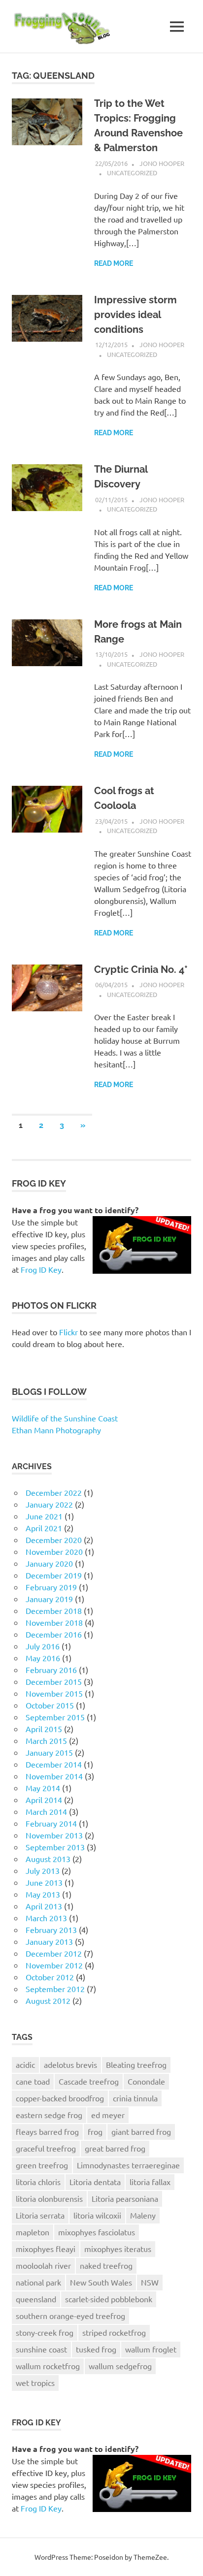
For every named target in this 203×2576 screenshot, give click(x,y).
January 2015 (49, 1752)
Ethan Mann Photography (56, 1430)
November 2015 (54, 1693)
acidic (25, 2064)
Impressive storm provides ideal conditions (135, 315)
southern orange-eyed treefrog (70, 2316)
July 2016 (43, 1646)
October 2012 (50, 1977)
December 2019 (54, 1575)
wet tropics (35, 2383)
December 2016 (54, 1634)
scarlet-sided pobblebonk (109, 2299)
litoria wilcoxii (97, 2215)
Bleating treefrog (136, 2064)
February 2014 (51, 1823)
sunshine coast (41, 2349)
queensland (36, 2299)
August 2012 (48, 2000)
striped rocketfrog (114, 2332)
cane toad (33, 2081)
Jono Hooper (162, 163)
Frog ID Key (41, 1269)
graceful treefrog (46, 2148)
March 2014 (46, 1811)
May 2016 (43, 1658)
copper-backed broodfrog (60, 2098)
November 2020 (54, 1551)
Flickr (68, 1332)
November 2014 (54, 1776)
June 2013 (44, 1882)
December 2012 (54, 1953)
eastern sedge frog (49, 2115)
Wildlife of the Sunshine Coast (65, 1418)
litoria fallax (150, 2182)
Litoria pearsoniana (125, 2198)
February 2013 (51, 1930)
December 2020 (54, 1540)
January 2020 (49, 1563)
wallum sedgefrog (120, 2366)
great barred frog (115, 2148)
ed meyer (108, 2115)
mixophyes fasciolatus (97, 2232)
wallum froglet (151, 2349)
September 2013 (55, 1847)
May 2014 (43, 1788)
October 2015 (50, 1705)
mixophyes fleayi (46, 2249)
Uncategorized (132, 173)
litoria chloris (38, 2182)
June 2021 (44, 1516)
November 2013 (54, 1835)
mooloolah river (43, 2265)
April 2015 (44, 1729)
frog (95, 2131)
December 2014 (54, 1764)
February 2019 (51, 1587)
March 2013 (46, 1918)
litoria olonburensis (49, 2198)
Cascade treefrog (89, 2081)
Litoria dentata (95, 2182)
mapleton (33, 2232)
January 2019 (49, 1599)
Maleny (143, 2215)
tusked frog (96, 2349)
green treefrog (42, 2165)
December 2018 (54, 1610)
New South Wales (101, 2282)
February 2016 (51, 1670)
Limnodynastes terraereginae (128, 2165)
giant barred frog (141, 2131)
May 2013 (43, 1894)
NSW (150, 2282)
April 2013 (44, 1906)
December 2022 (54, 1492)
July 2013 (43, 1870)
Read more (114, 263)
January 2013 (49, 1941)
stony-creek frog (45, 2332)
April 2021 (44, 1528)
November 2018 (54, 1622)
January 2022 (49, 1504)
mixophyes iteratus (118, 2249)
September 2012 (55, 1989)
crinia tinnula (135, 2098)
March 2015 (46, 1740)
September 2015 (55, 1717)
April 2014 (44, 1800)
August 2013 (48, 1859)
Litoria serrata (40, 2215)
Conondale (146, 2081)
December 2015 (54, 1681)
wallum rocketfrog (48, 2366)
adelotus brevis (70, 2064)
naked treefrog (106, 2265)
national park (38, 2282)
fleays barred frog (47, 2131)
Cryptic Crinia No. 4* (141, 969)
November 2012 (54, 1965)
